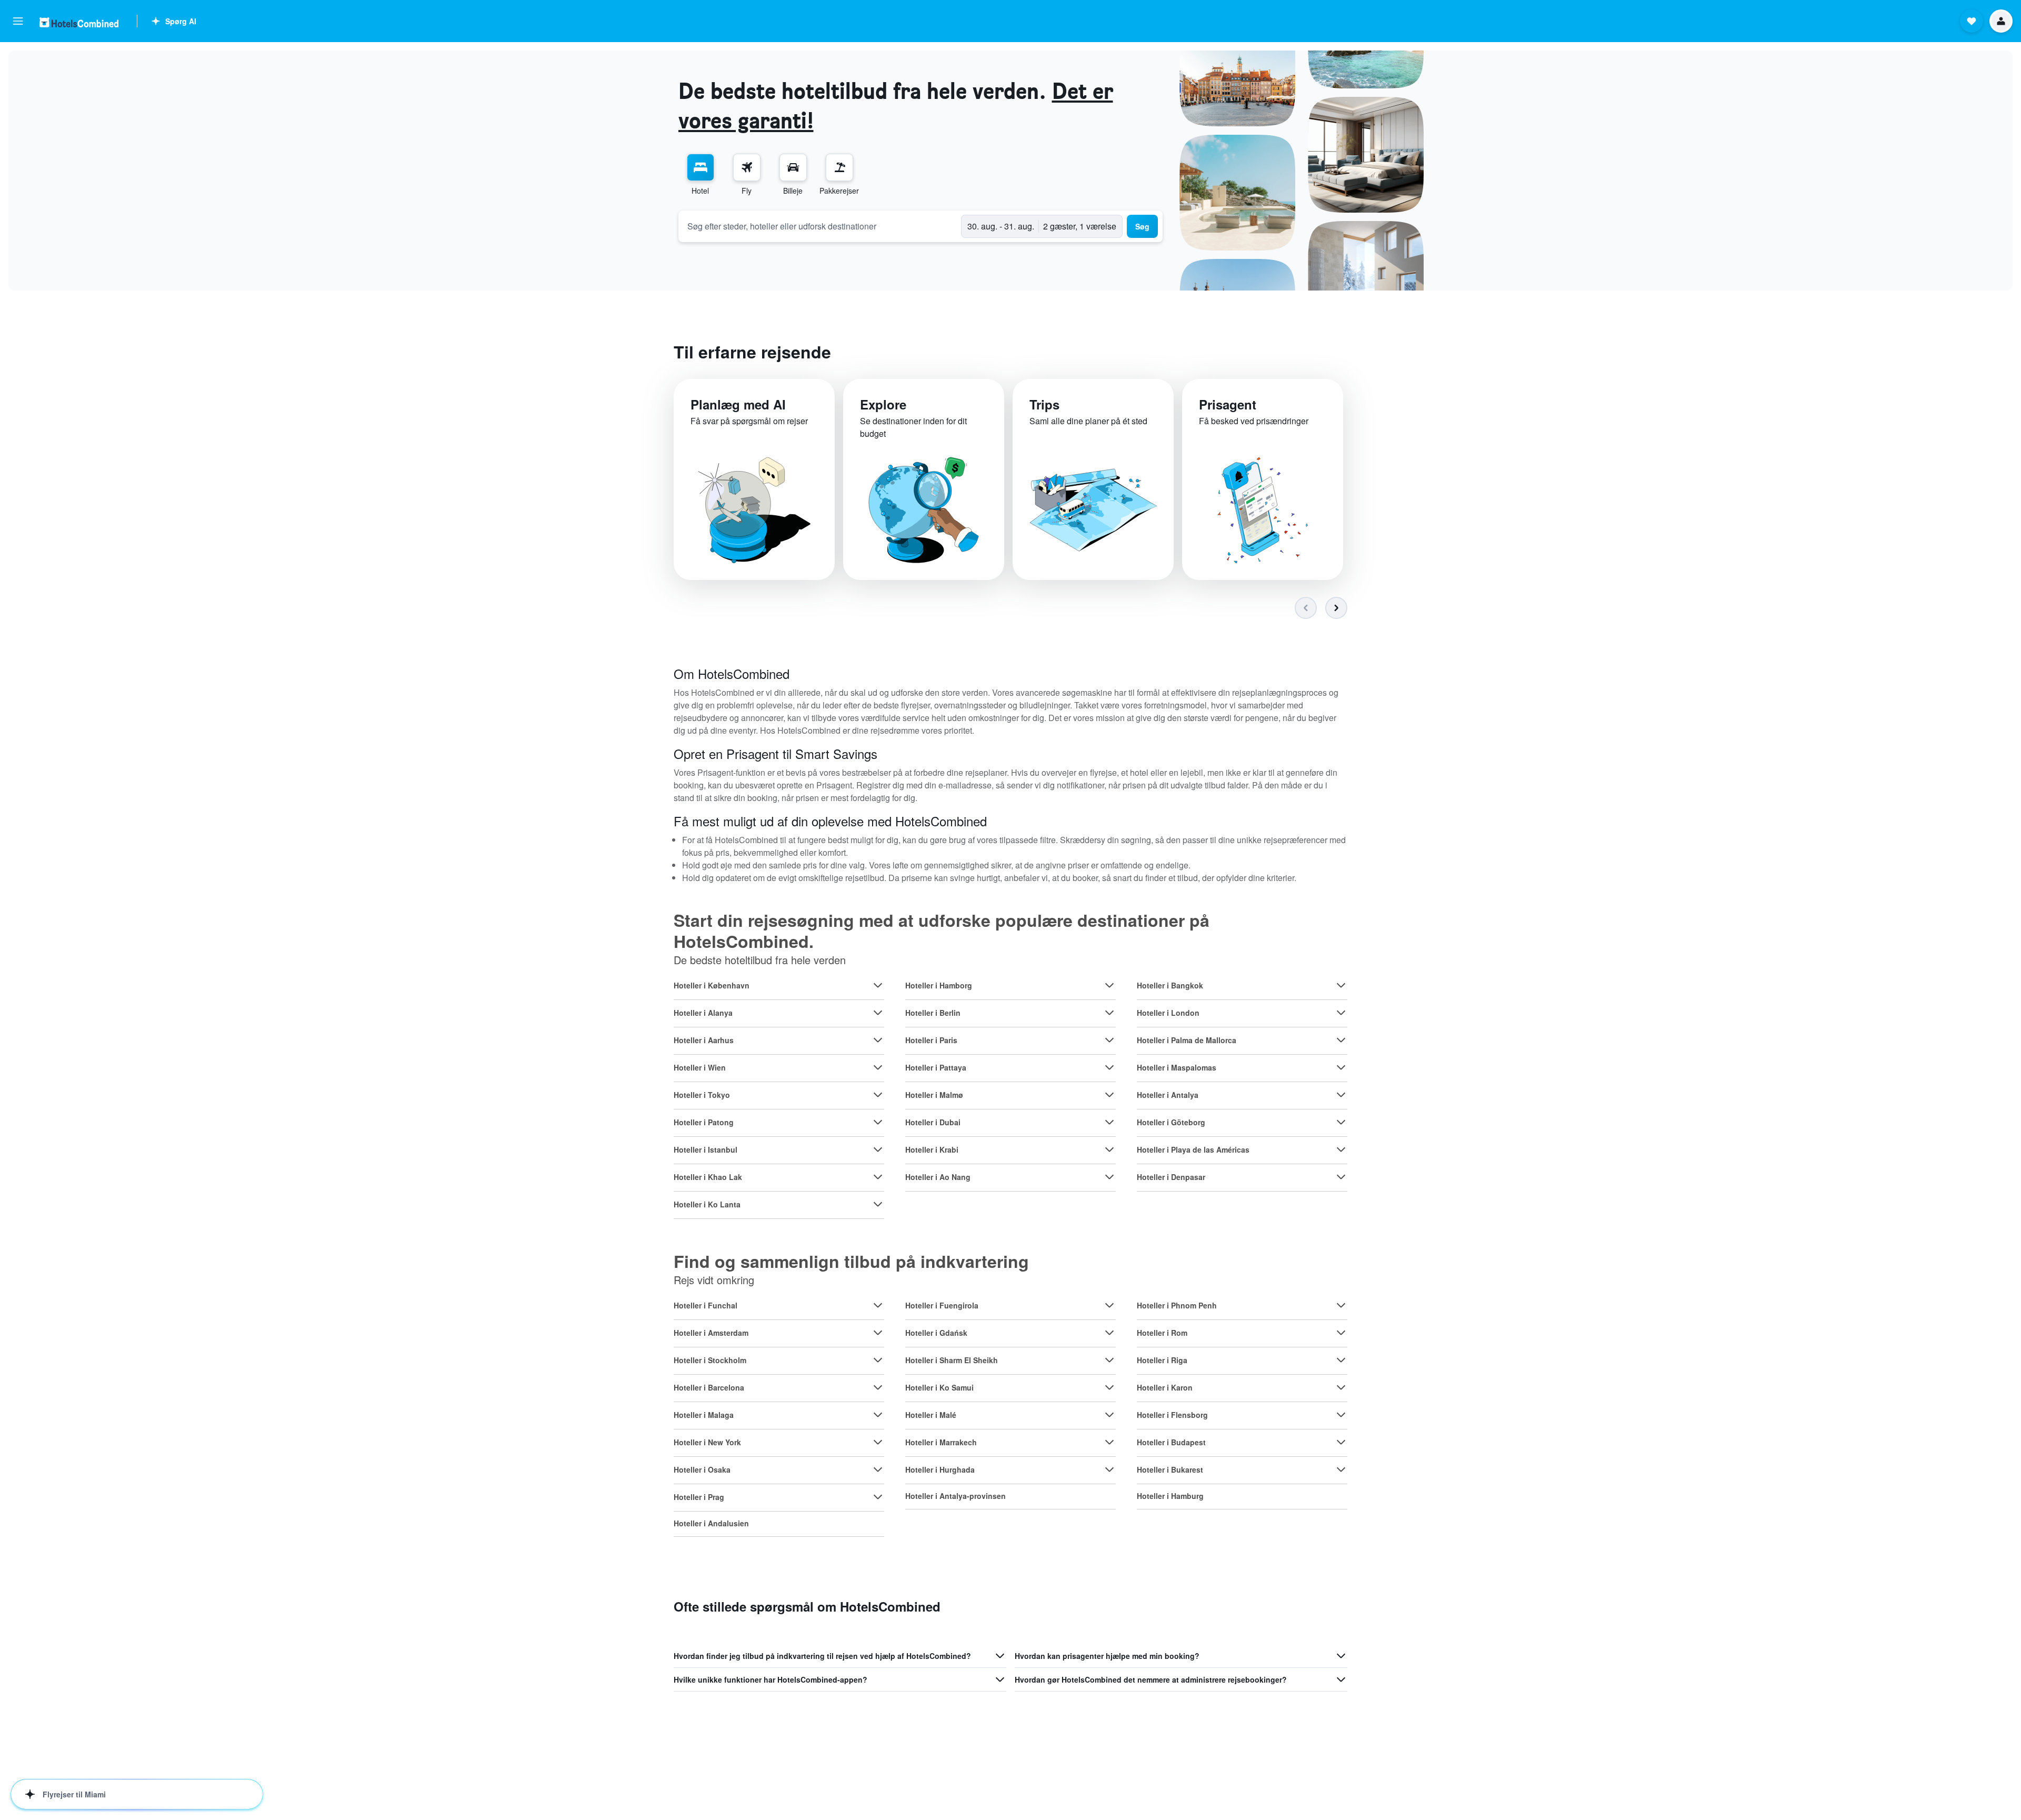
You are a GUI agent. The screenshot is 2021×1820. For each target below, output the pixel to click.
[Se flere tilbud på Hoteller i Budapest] (1341, 1442)
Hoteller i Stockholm (710, 1360)
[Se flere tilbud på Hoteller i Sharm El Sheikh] (1109, 1360)
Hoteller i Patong (704, 1122)
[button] (18, 21)
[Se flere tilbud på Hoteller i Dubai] (1109, 1122)
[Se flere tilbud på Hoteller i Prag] (878, 1497)
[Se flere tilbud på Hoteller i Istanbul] (878, 1149)
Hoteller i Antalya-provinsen (956, 1496)
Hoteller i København (712, 985)
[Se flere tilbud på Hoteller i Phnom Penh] (1341, 1305)
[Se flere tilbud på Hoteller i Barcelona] (878, 1387)
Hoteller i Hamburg (1170, 1496)
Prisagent (1228, 404)
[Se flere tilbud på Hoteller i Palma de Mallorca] (1341, 1040)
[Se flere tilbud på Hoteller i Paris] (1109, 1040)
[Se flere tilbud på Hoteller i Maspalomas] (1341, 1067)
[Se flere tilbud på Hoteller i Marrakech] (1109, 1442)
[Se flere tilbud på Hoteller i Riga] (1341, 1360)
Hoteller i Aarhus (704, 1040)
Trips (1044, 404)
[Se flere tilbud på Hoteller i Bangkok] (1341, 985)
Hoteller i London (1168, 1013)
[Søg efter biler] (793, 167)
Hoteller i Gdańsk (936, 1333)
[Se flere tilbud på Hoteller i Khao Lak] (878, 1177)
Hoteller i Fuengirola (942, 1305)
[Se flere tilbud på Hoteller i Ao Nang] (1109, 1177)
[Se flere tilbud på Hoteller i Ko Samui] (1109, 1387)
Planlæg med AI (738, 404)
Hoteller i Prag (699, 1497)
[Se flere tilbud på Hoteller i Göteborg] (1341, 1122)
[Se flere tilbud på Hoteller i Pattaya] (1109, 1067)
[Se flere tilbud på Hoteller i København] (878, 985)
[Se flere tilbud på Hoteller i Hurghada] (1109, 1469)
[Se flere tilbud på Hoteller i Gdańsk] (1109, 1333)
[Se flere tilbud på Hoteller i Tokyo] (878, 1095)
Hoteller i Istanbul (706, 1149)
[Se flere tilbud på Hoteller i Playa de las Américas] (1341, 1149)
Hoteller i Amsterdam (711, 1333)
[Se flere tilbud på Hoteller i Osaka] (878, 1469)
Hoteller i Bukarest (1170, 1469)
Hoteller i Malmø (934, 1095)
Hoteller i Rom (1162, 1333)
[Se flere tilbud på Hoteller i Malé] (1109, 1415)
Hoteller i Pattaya (936, 1067)
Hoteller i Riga (1162, 1360)
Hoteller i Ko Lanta (707, 1204)
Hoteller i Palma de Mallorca (1187, 1040)
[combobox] (820, 226)
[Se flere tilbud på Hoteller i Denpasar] (1341, 1177)
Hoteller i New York (707, 1442)
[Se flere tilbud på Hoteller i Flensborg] (1341, 1415)
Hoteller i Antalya (1168, 1095)
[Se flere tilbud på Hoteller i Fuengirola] (1109, 1305)
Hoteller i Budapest (1171, 1442)
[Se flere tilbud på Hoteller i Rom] (1341, 1333)
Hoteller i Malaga (704, 1415)
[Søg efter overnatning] (701, 167)
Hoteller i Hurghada (940, 1469)
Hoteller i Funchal (706, 1305)
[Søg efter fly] (747, 167)
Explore (883, 404)
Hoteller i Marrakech (941, 1442)
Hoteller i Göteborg (1171, 1122)
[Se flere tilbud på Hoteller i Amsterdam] (878, 1333)
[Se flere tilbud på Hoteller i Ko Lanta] (878, 1204)
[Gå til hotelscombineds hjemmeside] (79, 22)
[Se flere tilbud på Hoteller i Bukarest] (1341, 1469)
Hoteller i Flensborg (1172, 1415)
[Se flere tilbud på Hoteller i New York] (878, 1442)
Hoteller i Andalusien (711, 1523)
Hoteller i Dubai (933, 1122)
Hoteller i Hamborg (939, 985)
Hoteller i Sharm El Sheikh (952, 1360)
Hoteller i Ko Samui (939, 1387)
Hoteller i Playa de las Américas (1193, 1149)
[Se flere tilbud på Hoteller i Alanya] (878, 1013)
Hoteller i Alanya (703, 1013)
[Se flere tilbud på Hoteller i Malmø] (1109, 1095)
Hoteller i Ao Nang (938, 1177)
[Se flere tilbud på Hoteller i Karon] (1341, 1387)
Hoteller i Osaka (702, 1469)
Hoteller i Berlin (933, 1013)
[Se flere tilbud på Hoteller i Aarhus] (878, 1040)
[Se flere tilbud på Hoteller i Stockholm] (878, 1360)
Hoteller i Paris (931, 1040)
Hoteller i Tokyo (702, 1095)
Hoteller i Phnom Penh (1177, 1305)
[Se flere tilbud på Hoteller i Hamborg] (1109, 985)
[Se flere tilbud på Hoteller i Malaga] (878, 1415)
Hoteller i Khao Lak (708, 1177)
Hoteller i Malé (931, 1415)
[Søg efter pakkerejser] (839, 167)
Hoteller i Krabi (932, 1149)
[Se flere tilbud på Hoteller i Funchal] (878, 1305)
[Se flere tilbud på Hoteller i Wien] (878, 1067)
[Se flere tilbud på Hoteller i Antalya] (1341, 1095)
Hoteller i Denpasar (1171, 1177)
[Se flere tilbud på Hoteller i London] (1341, 1013)
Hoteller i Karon (1165, 1387)
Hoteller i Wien (700, 1067)
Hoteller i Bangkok (1170, 985)
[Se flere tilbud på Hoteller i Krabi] (1109, 1149)
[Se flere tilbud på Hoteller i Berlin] (1109, 1013)
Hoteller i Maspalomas (1177, 1067)
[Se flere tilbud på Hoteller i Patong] (878, 1122)
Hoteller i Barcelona (709, 1387)
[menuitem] (701, 175)
